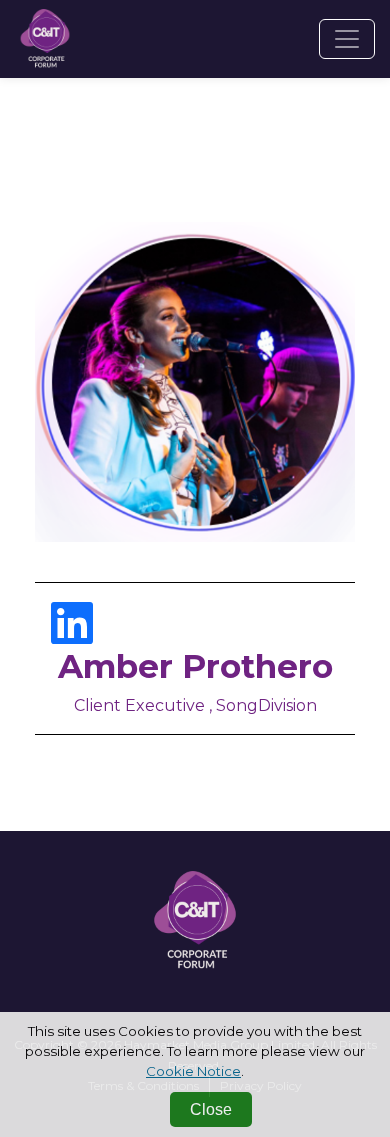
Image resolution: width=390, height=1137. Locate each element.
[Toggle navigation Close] (347, 39)
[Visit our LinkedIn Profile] (72, 635)
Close (211, 1109)
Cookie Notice (193, 1071)
